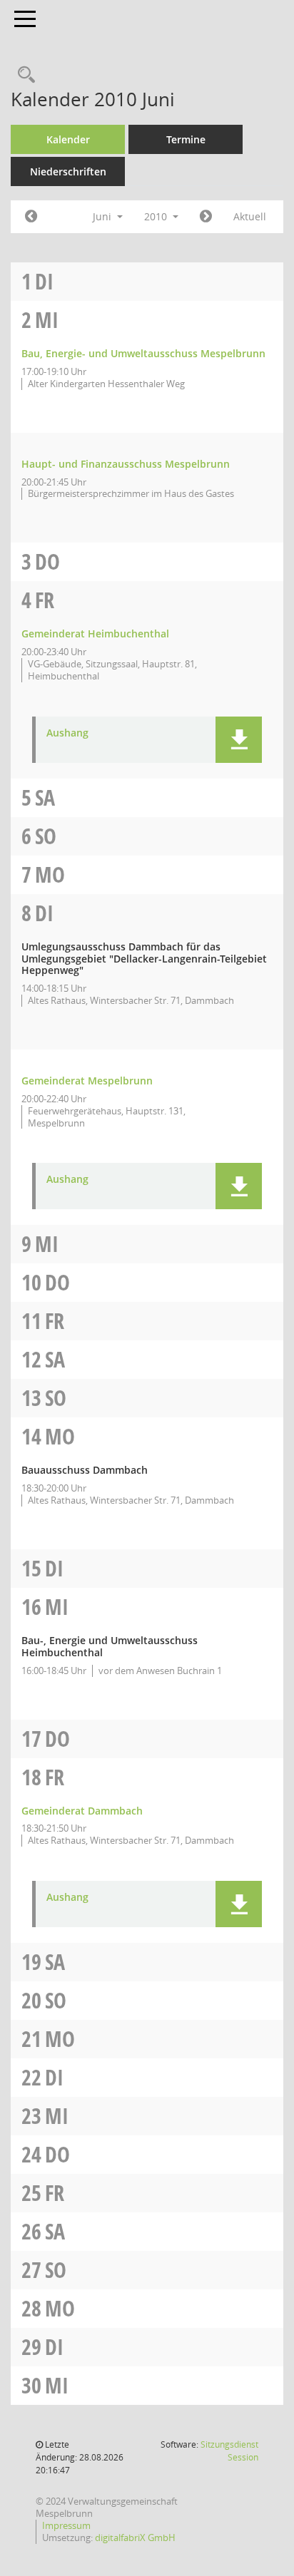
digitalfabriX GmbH (135, 2537)
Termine (186, 139)
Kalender (68, 139)
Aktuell (250, 216)
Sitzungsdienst (229, 2451)
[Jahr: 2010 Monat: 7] (206, 217)
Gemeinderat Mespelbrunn (87, 1081)
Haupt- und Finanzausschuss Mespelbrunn (126, 464)
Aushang (67, 733)
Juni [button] (103, 216)
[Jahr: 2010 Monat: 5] (31, 217)
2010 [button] (157, 216)
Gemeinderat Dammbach (82, 1811)
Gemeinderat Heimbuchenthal (95, 633)
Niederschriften (68, 171)
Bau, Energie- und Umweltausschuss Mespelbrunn (143, 353)
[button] (239, 740)
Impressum (66, 2525)
